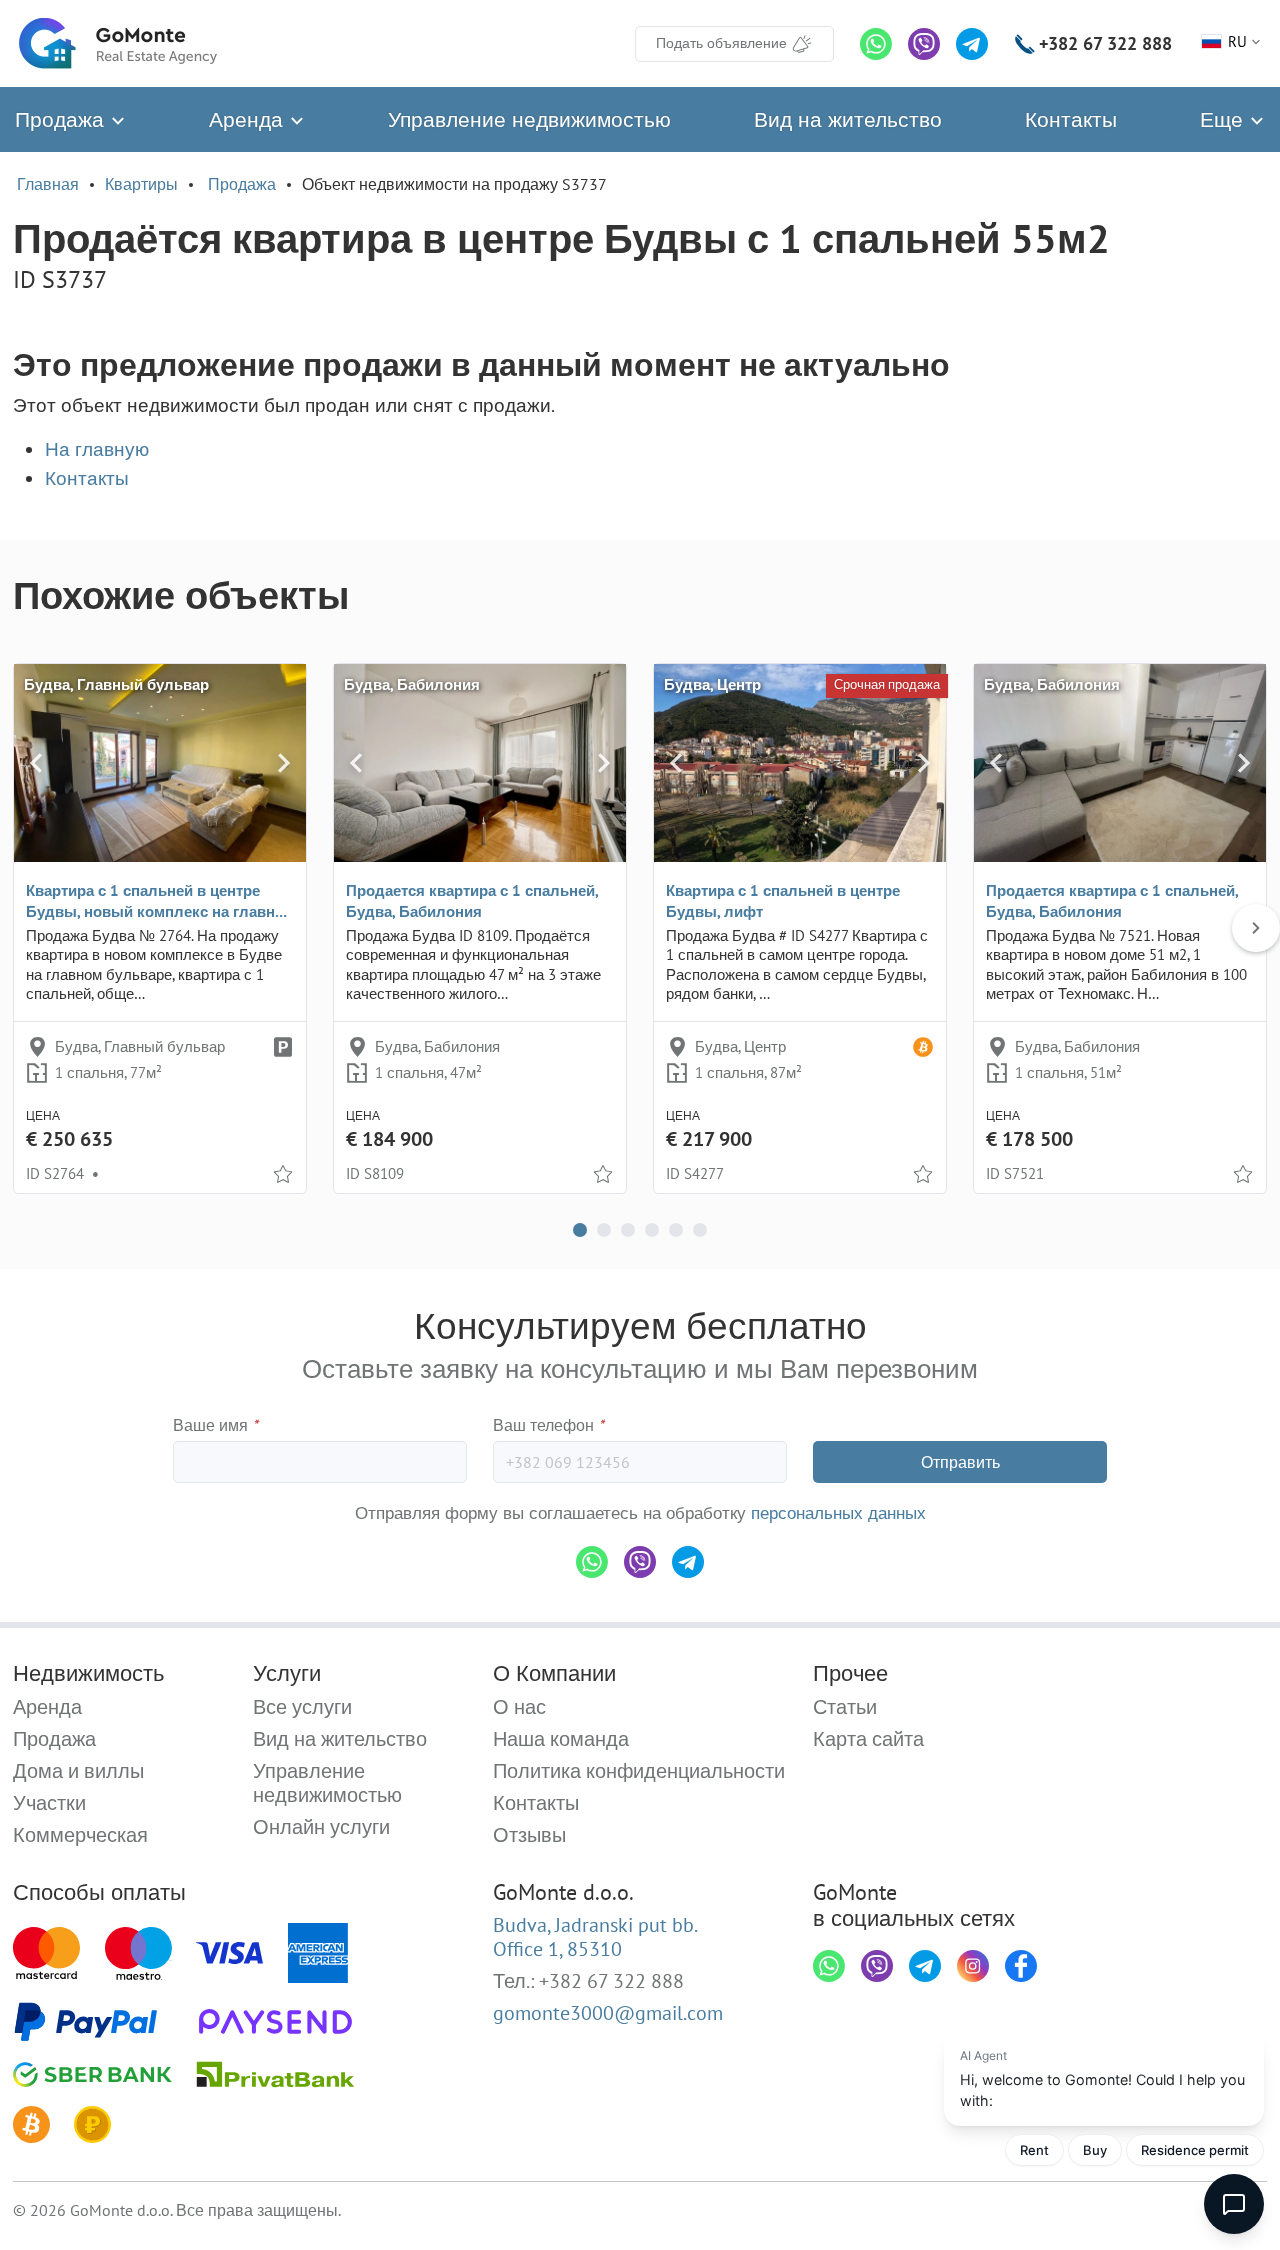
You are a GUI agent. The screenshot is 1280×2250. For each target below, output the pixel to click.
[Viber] (924, 44)
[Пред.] (36, 763)
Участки (49, 1803)
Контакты (1071, 119)
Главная (48, 184)
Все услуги (302, 1707)
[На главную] (118, 43)
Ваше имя (215, 1425)
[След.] (284, 763)
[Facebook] (1021, 1966)
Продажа (62, 119)
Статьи (845, 1707)
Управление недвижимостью (529, 119)
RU (1237, 41)
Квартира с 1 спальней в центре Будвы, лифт (783, 901)
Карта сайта (868, 1739)
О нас (519, 1707)
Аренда (249, 119)
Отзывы (529, 1835)
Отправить (960, 1462)
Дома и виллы (78, 1771)
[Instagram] (973, 1966)
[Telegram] (972, 44)
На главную (97, 449)
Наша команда (561, 1739)
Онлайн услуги (321, 1827)
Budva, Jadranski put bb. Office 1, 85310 (595, 1937)
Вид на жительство (848, 119)
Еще (1224, 119)
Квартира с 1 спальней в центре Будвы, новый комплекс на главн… (156, 901)
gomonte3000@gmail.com (608, 2013)
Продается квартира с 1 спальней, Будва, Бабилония (472, 901)
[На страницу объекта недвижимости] (160, 763)
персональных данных (838, 1513)
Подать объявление (721, 43)
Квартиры (141, 184)
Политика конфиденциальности (639, 1771)
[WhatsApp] (876, 44)
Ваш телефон (548, 1425)
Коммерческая (80, 1835)
